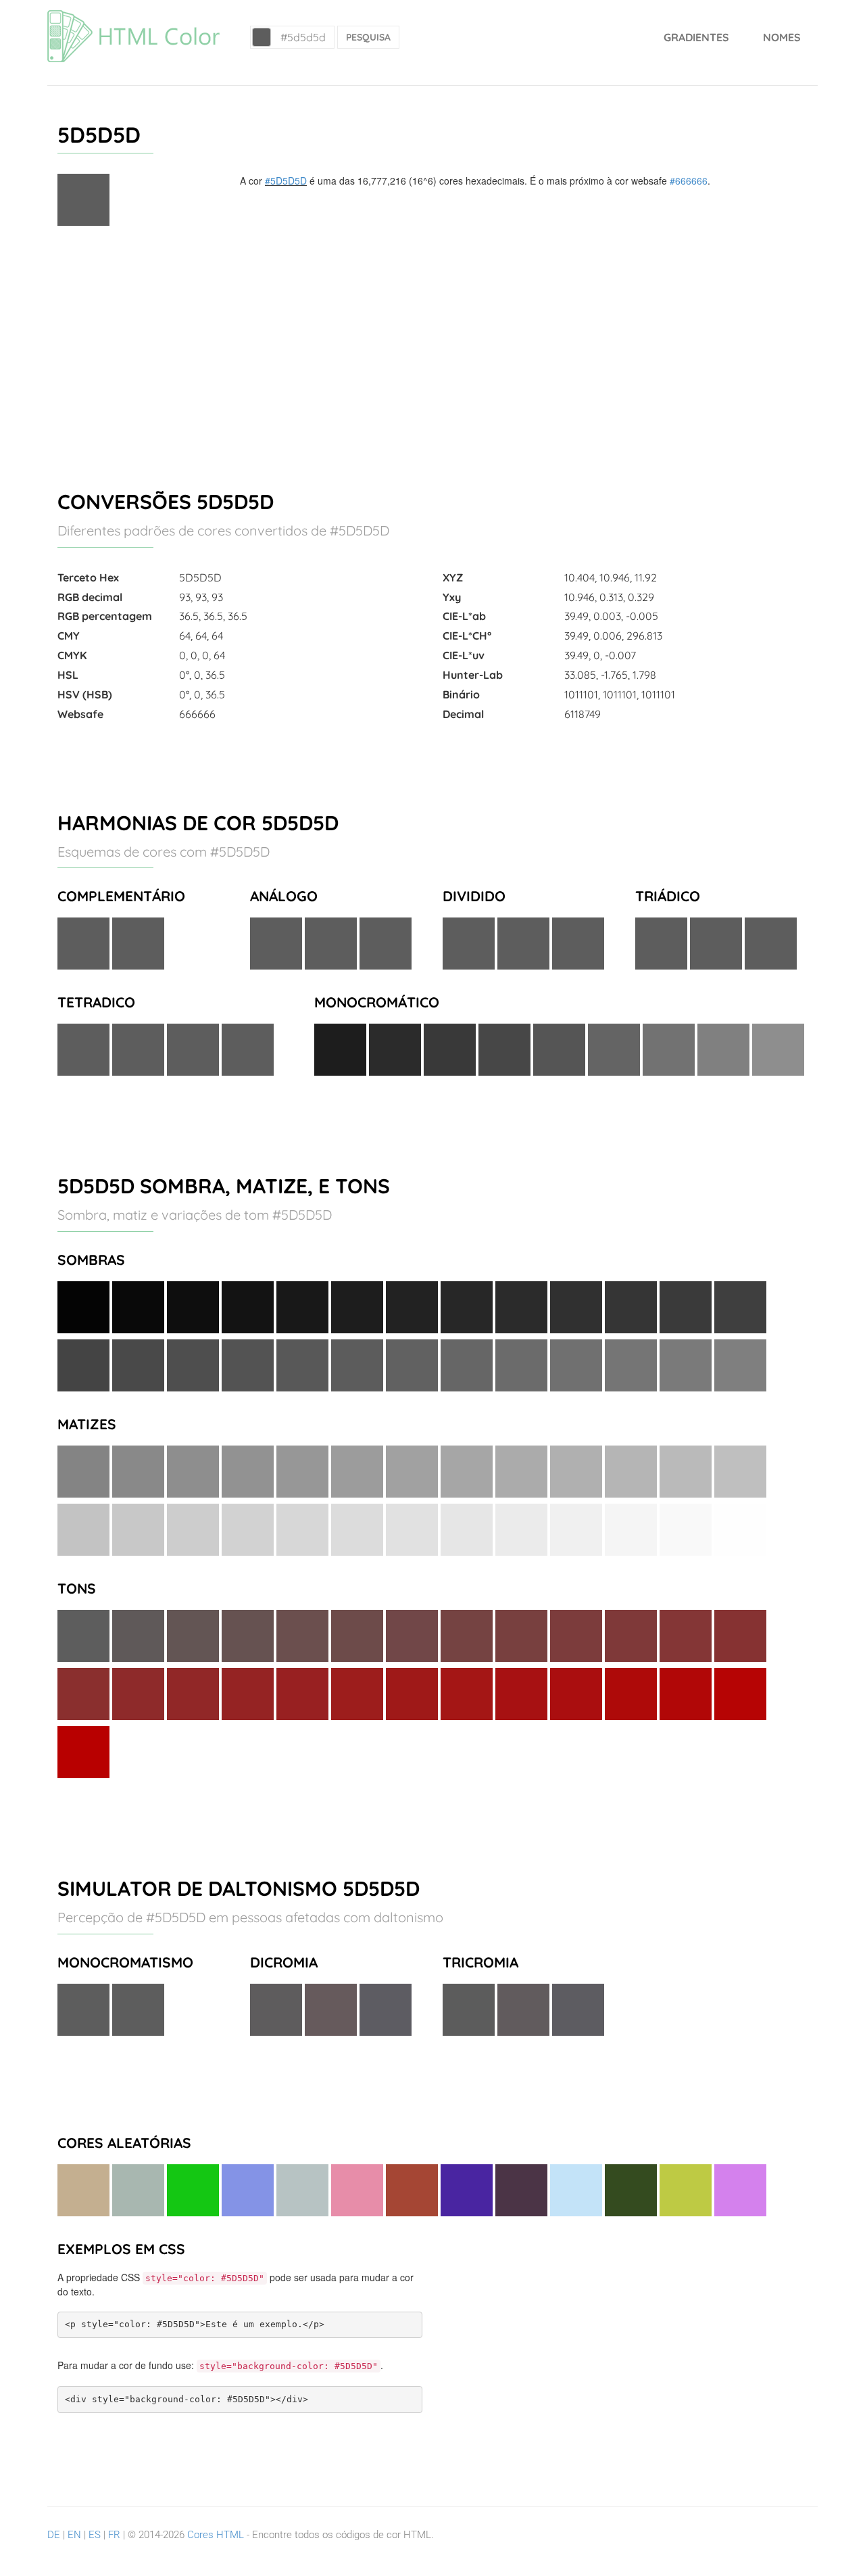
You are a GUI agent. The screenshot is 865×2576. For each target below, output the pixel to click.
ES (95, 2535)
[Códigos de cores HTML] (133, 17)
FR (114, 2535)
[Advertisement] (432, 352)
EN (74, 2535)
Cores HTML (216, 2535)
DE (54, 2535)
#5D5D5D (286, 181)
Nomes (782, 37)
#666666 (689, 181)
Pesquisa (368, 37)
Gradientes (696, 37)
